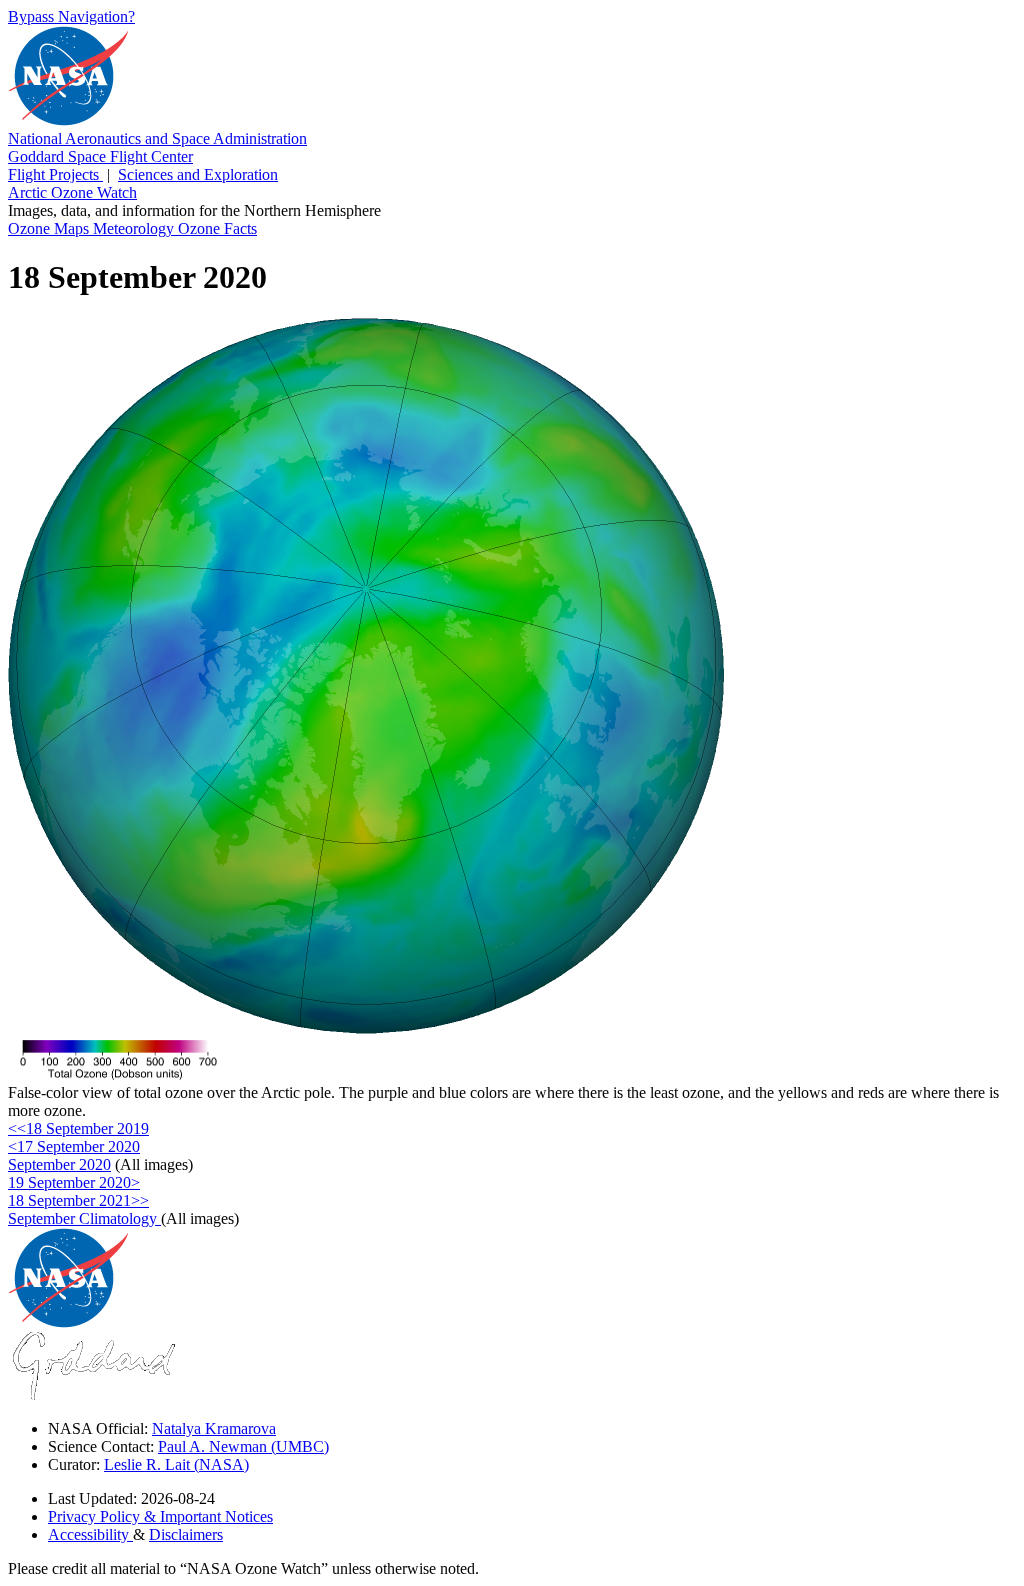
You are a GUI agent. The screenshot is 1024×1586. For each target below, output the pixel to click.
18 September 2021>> (78, 1200)
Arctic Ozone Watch (72, 192)
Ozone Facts (217, 228)
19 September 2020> (74, 1182)
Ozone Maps (50, 228)
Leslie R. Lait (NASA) (176, 1464)
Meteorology (135, 228)
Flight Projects (55, 174)
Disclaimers (186, 1534)
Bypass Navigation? (71, 16)
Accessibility (90, 1534)
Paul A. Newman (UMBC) (243, 1446)
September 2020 (59, 1164)
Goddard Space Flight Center (100, 156)
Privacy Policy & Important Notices (160, 1516)
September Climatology (84, 1218)
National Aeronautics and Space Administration (157, 138)
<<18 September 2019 (78, 1128)
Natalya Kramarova (214, 1428)
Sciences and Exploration (198, 174)
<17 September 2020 (74, 1146)
